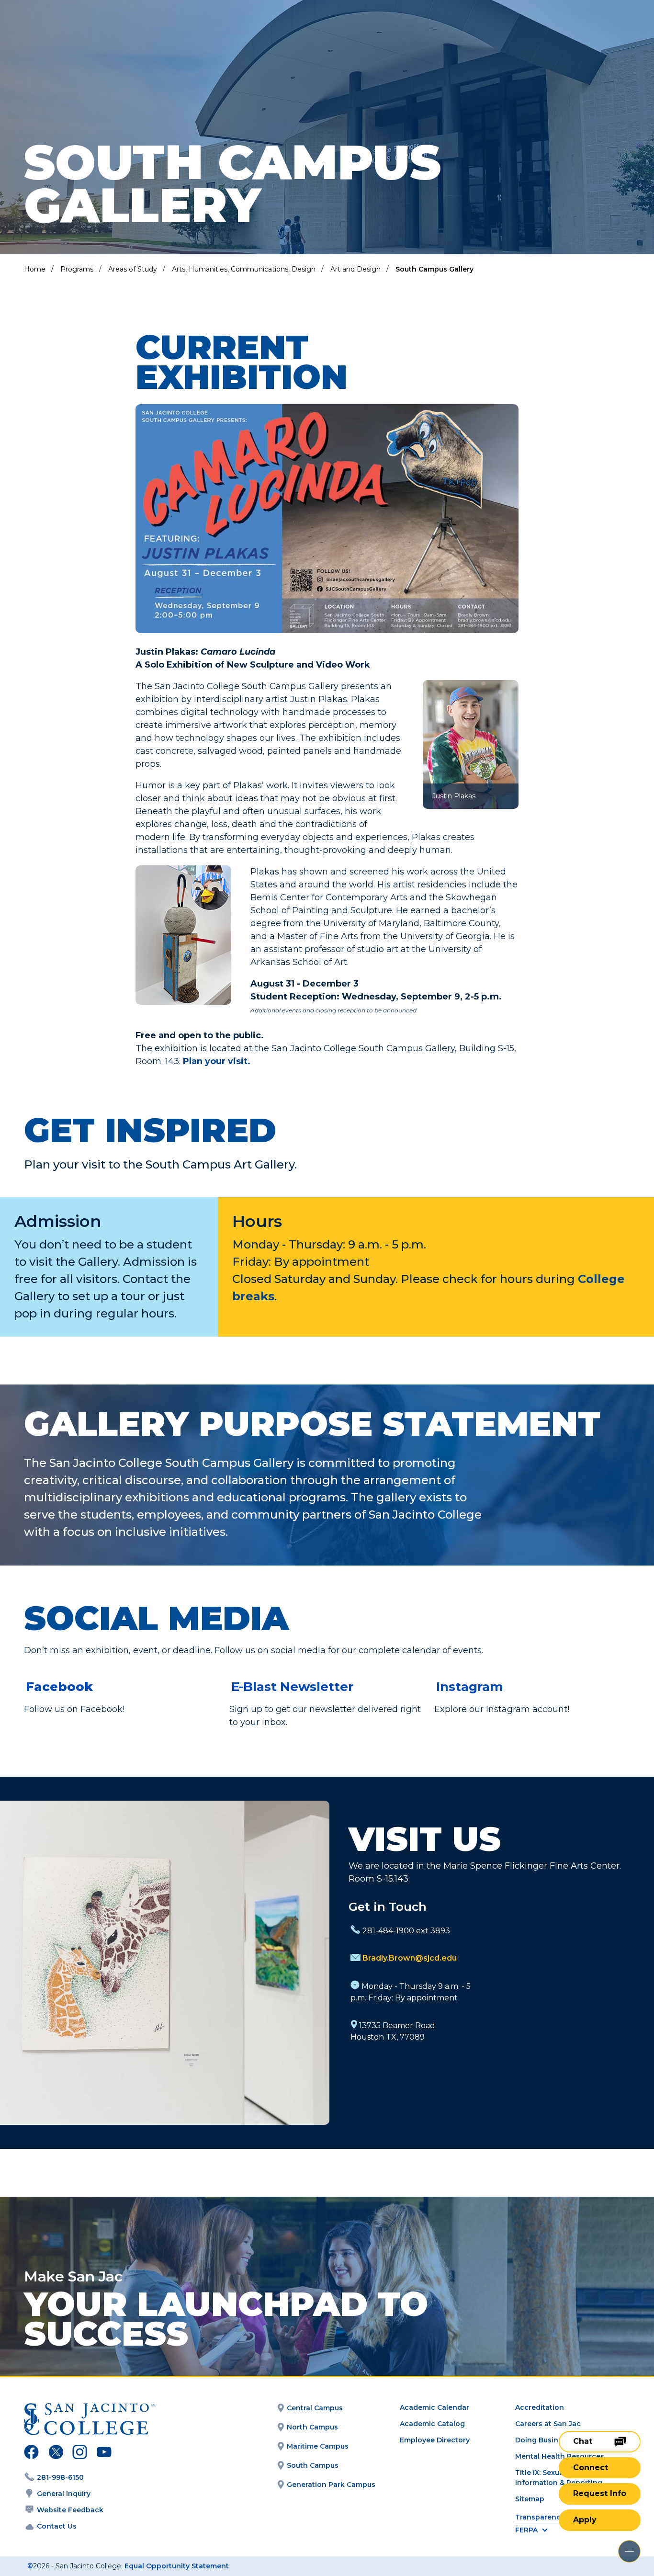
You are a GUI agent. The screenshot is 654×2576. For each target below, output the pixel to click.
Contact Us (57, 2526)
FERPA (526, 2530)
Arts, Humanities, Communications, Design (244, 269)
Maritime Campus (318, 2446)
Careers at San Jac (548, 2424)
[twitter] (56, 2453)
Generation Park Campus (331, 2485)
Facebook (59, 1687)
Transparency (540, 2517)
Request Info (600, 2493)
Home (35, 269)
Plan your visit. (217, 1061)
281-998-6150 (60, 2477)
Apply (585, 2520)
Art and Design (355, 269)
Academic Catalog (432, 2424)
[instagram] (80, 2453)
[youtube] (103, 2453)
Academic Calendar (434, 2407)
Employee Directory (435, 2440)
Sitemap (530, 2499)
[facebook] (31, 2453)
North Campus (312, 2427)
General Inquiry (64, 2494)
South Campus (313, 2465)
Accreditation (540, 2407)
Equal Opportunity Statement (177, 2566)
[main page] (78, 34)
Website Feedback (70, 2510)
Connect (591, 2468)
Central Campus (315, 2408)
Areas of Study (133, 269)
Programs (77, 269)
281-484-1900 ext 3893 (406, 1931)
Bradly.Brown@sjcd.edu (410, 1958)
